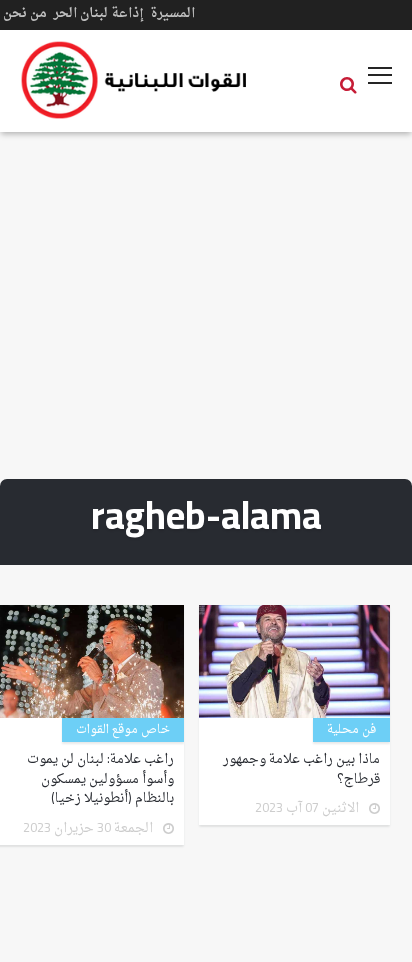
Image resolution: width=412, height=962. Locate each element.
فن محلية (351, 730)
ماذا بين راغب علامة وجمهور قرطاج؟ (301, 769)
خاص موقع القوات (123, 730)
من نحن (25, 13)
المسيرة (172, 13)
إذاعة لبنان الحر (98, 13)
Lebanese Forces (135, 80)
